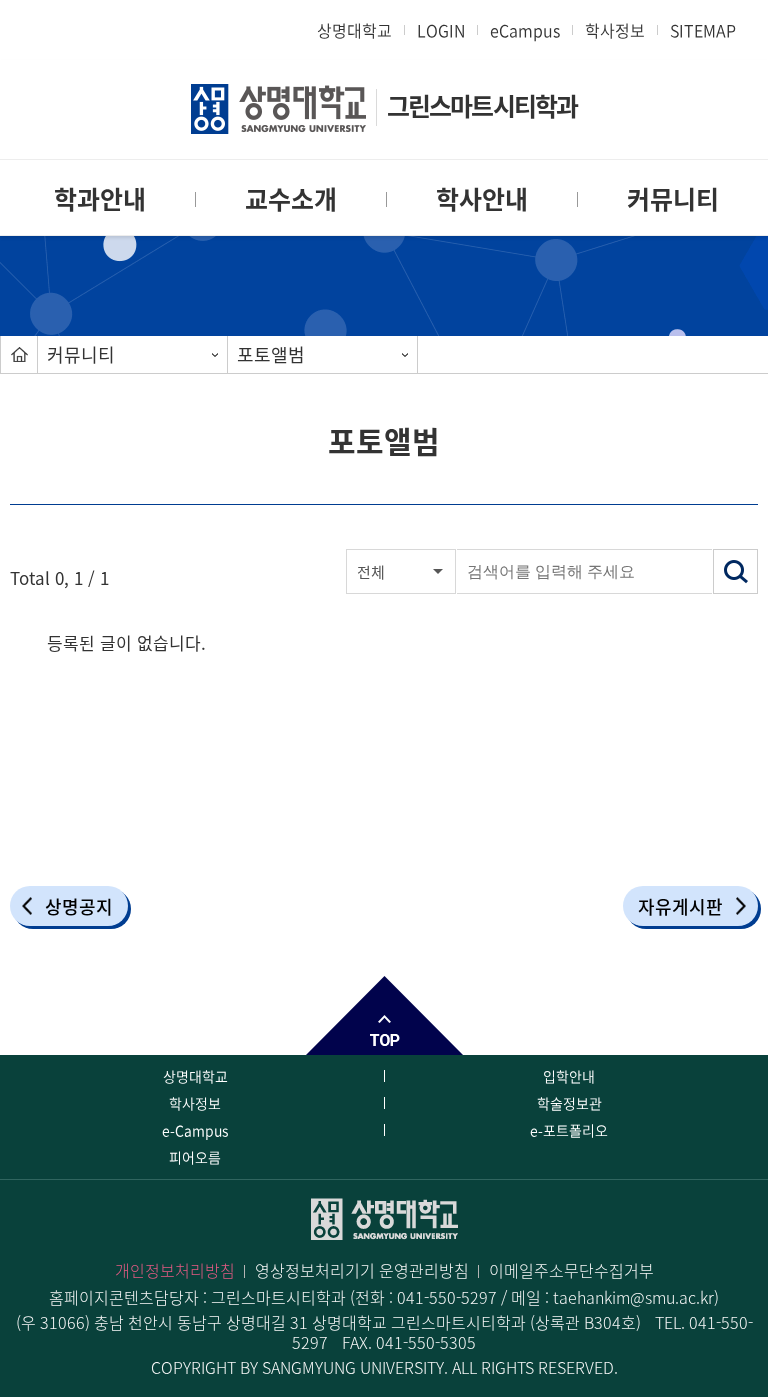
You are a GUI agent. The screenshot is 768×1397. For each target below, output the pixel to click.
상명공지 (79, 906)
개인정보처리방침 (175, 1270)
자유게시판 (680, 906)
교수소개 (291, 198)
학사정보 (615, 30)
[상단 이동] (384, 1015)
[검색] (735, 571)
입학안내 (569, 1076)
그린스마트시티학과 (482, 105)
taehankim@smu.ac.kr (633, 1297)
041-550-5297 (447, 1297)
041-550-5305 (426, 1342)
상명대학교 (354, 30)
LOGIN (441, 30)
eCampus (525, 30)
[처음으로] (19, 354)
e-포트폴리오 (569, 1130)
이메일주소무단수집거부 (571, 1270)
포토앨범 (271, 354)
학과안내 (100, 198)
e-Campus (195, 1130)
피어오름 (195, 1157)
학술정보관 (569, 1103)
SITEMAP (703, 30)
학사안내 (482, 198)
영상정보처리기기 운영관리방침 (362, 1270)
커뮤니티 (673, 198)
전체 (371, 572)
